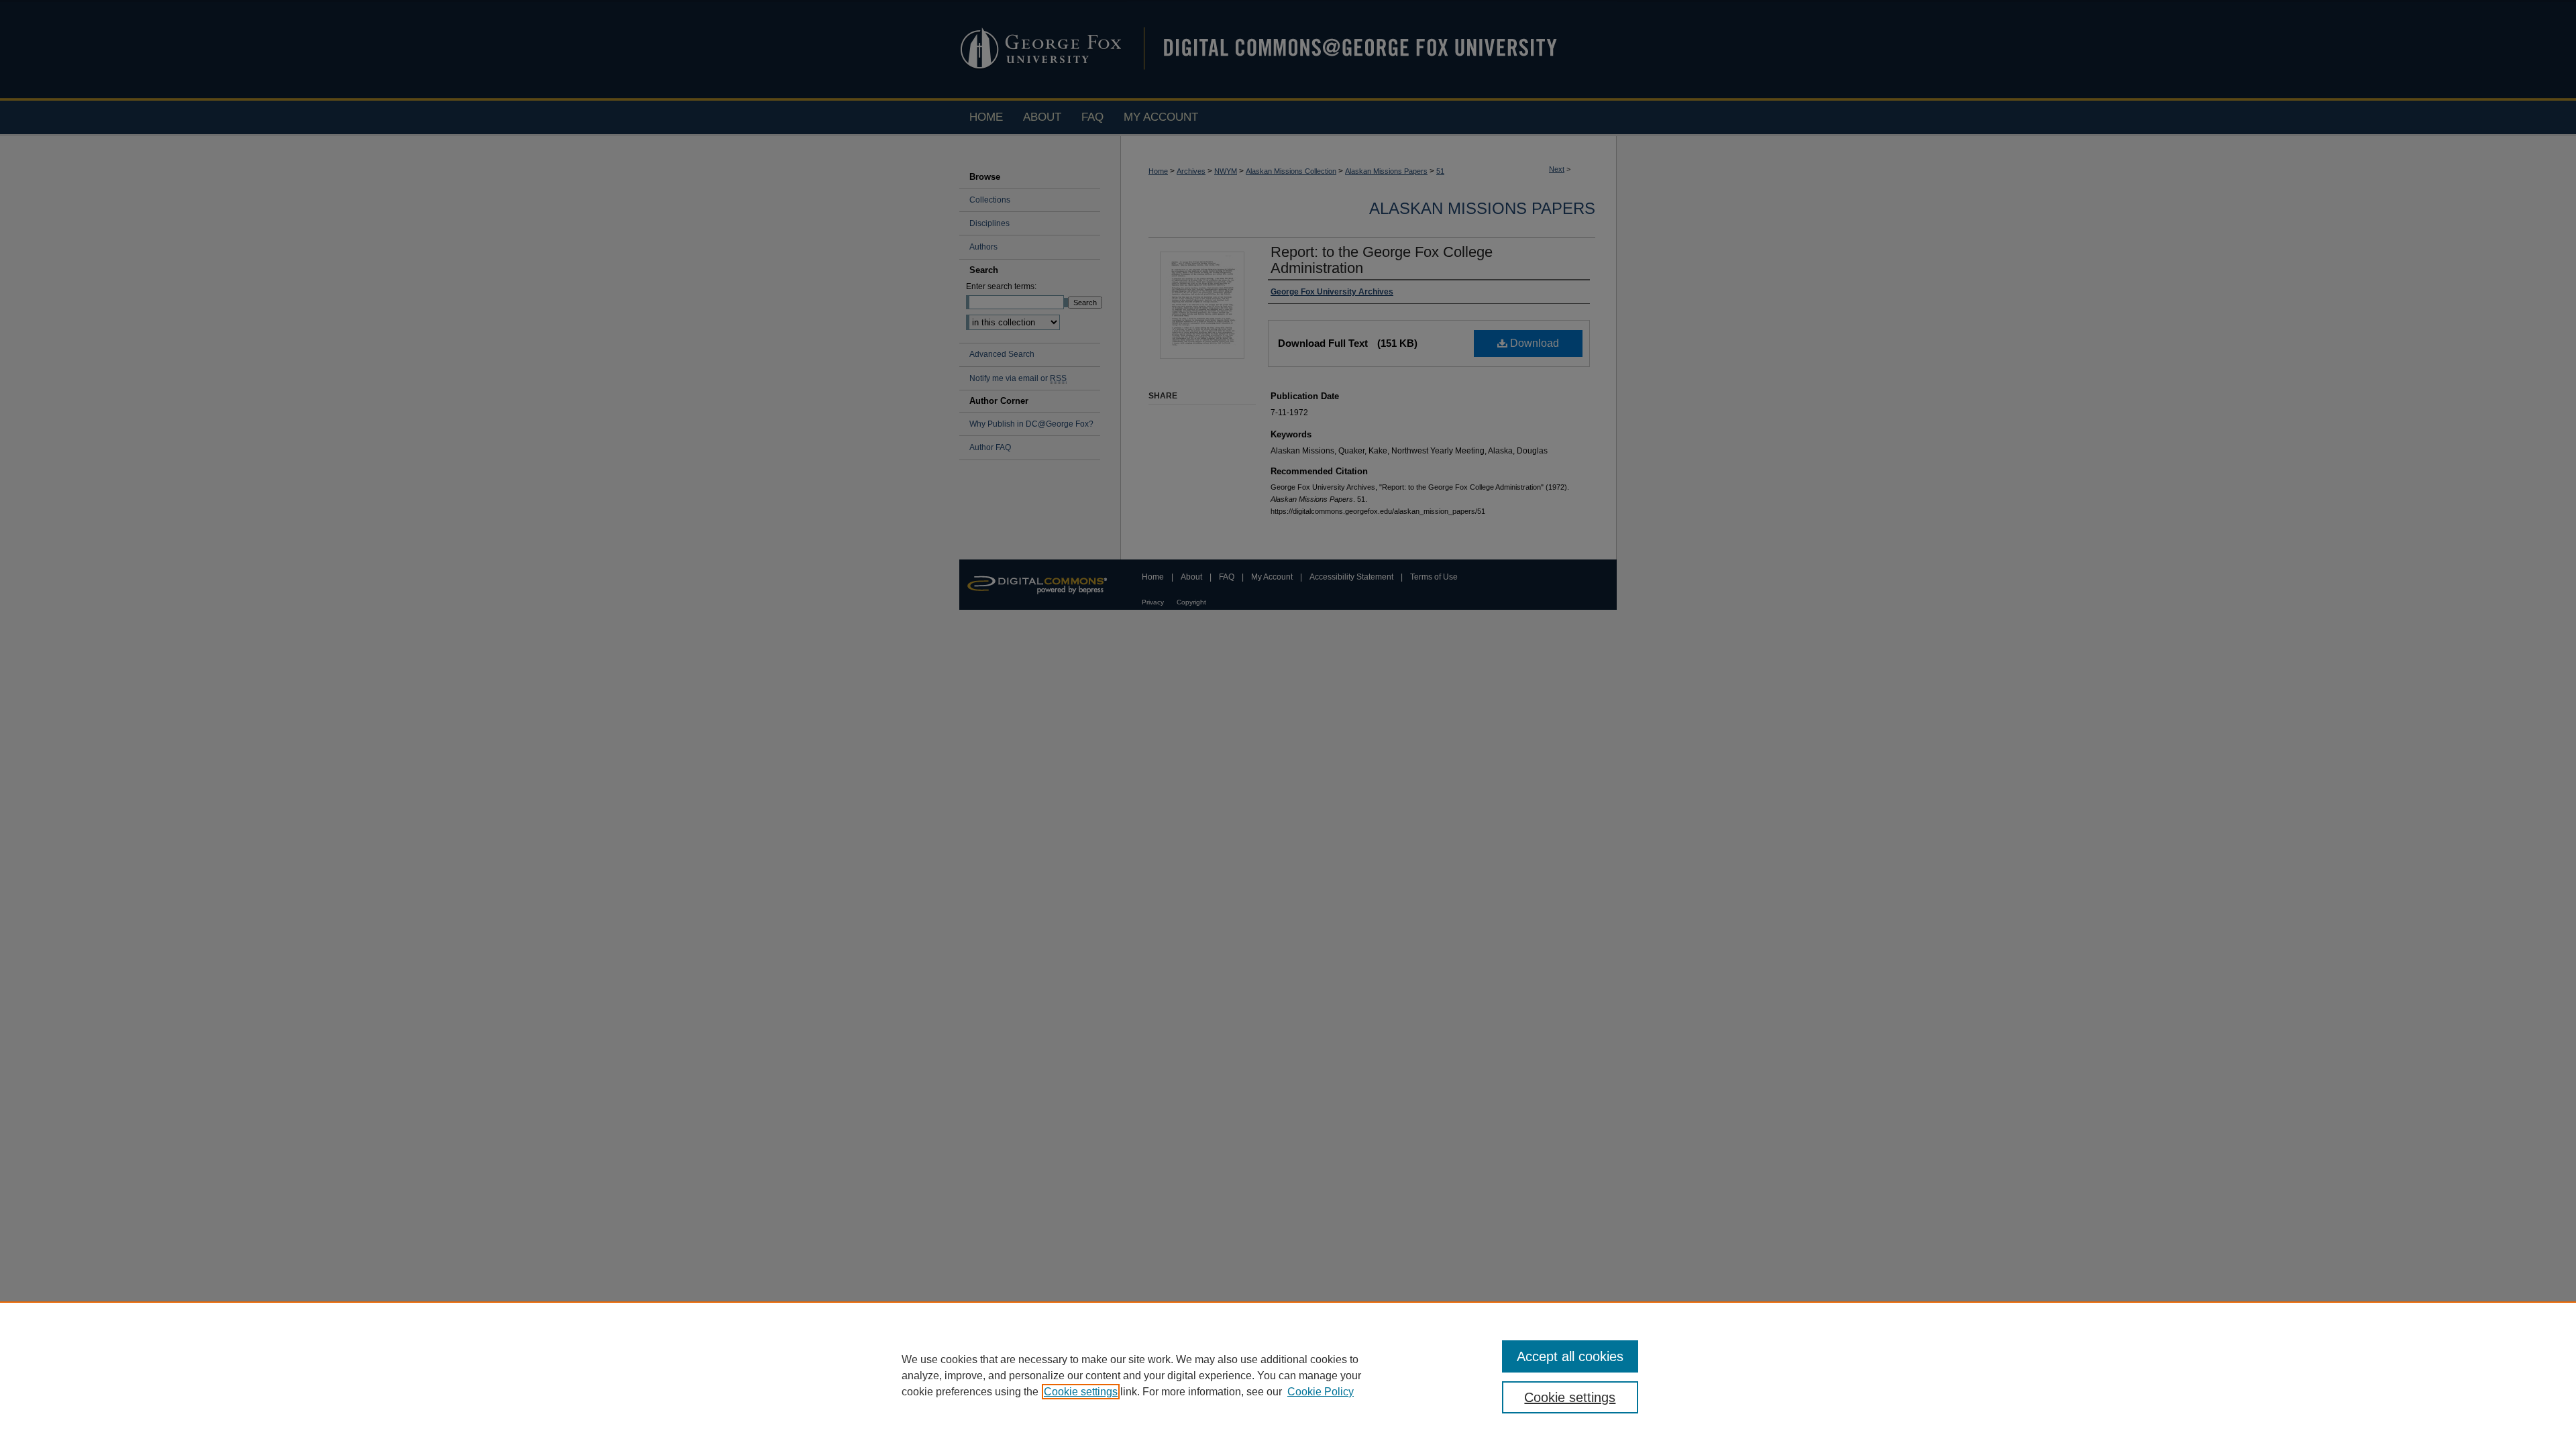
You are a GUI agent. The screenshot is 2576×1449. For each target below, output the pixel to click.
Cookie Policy (1321, 1392)
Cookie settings (1081, 1392)
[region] (1288, 1375)
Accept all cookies (1570, 1356)
